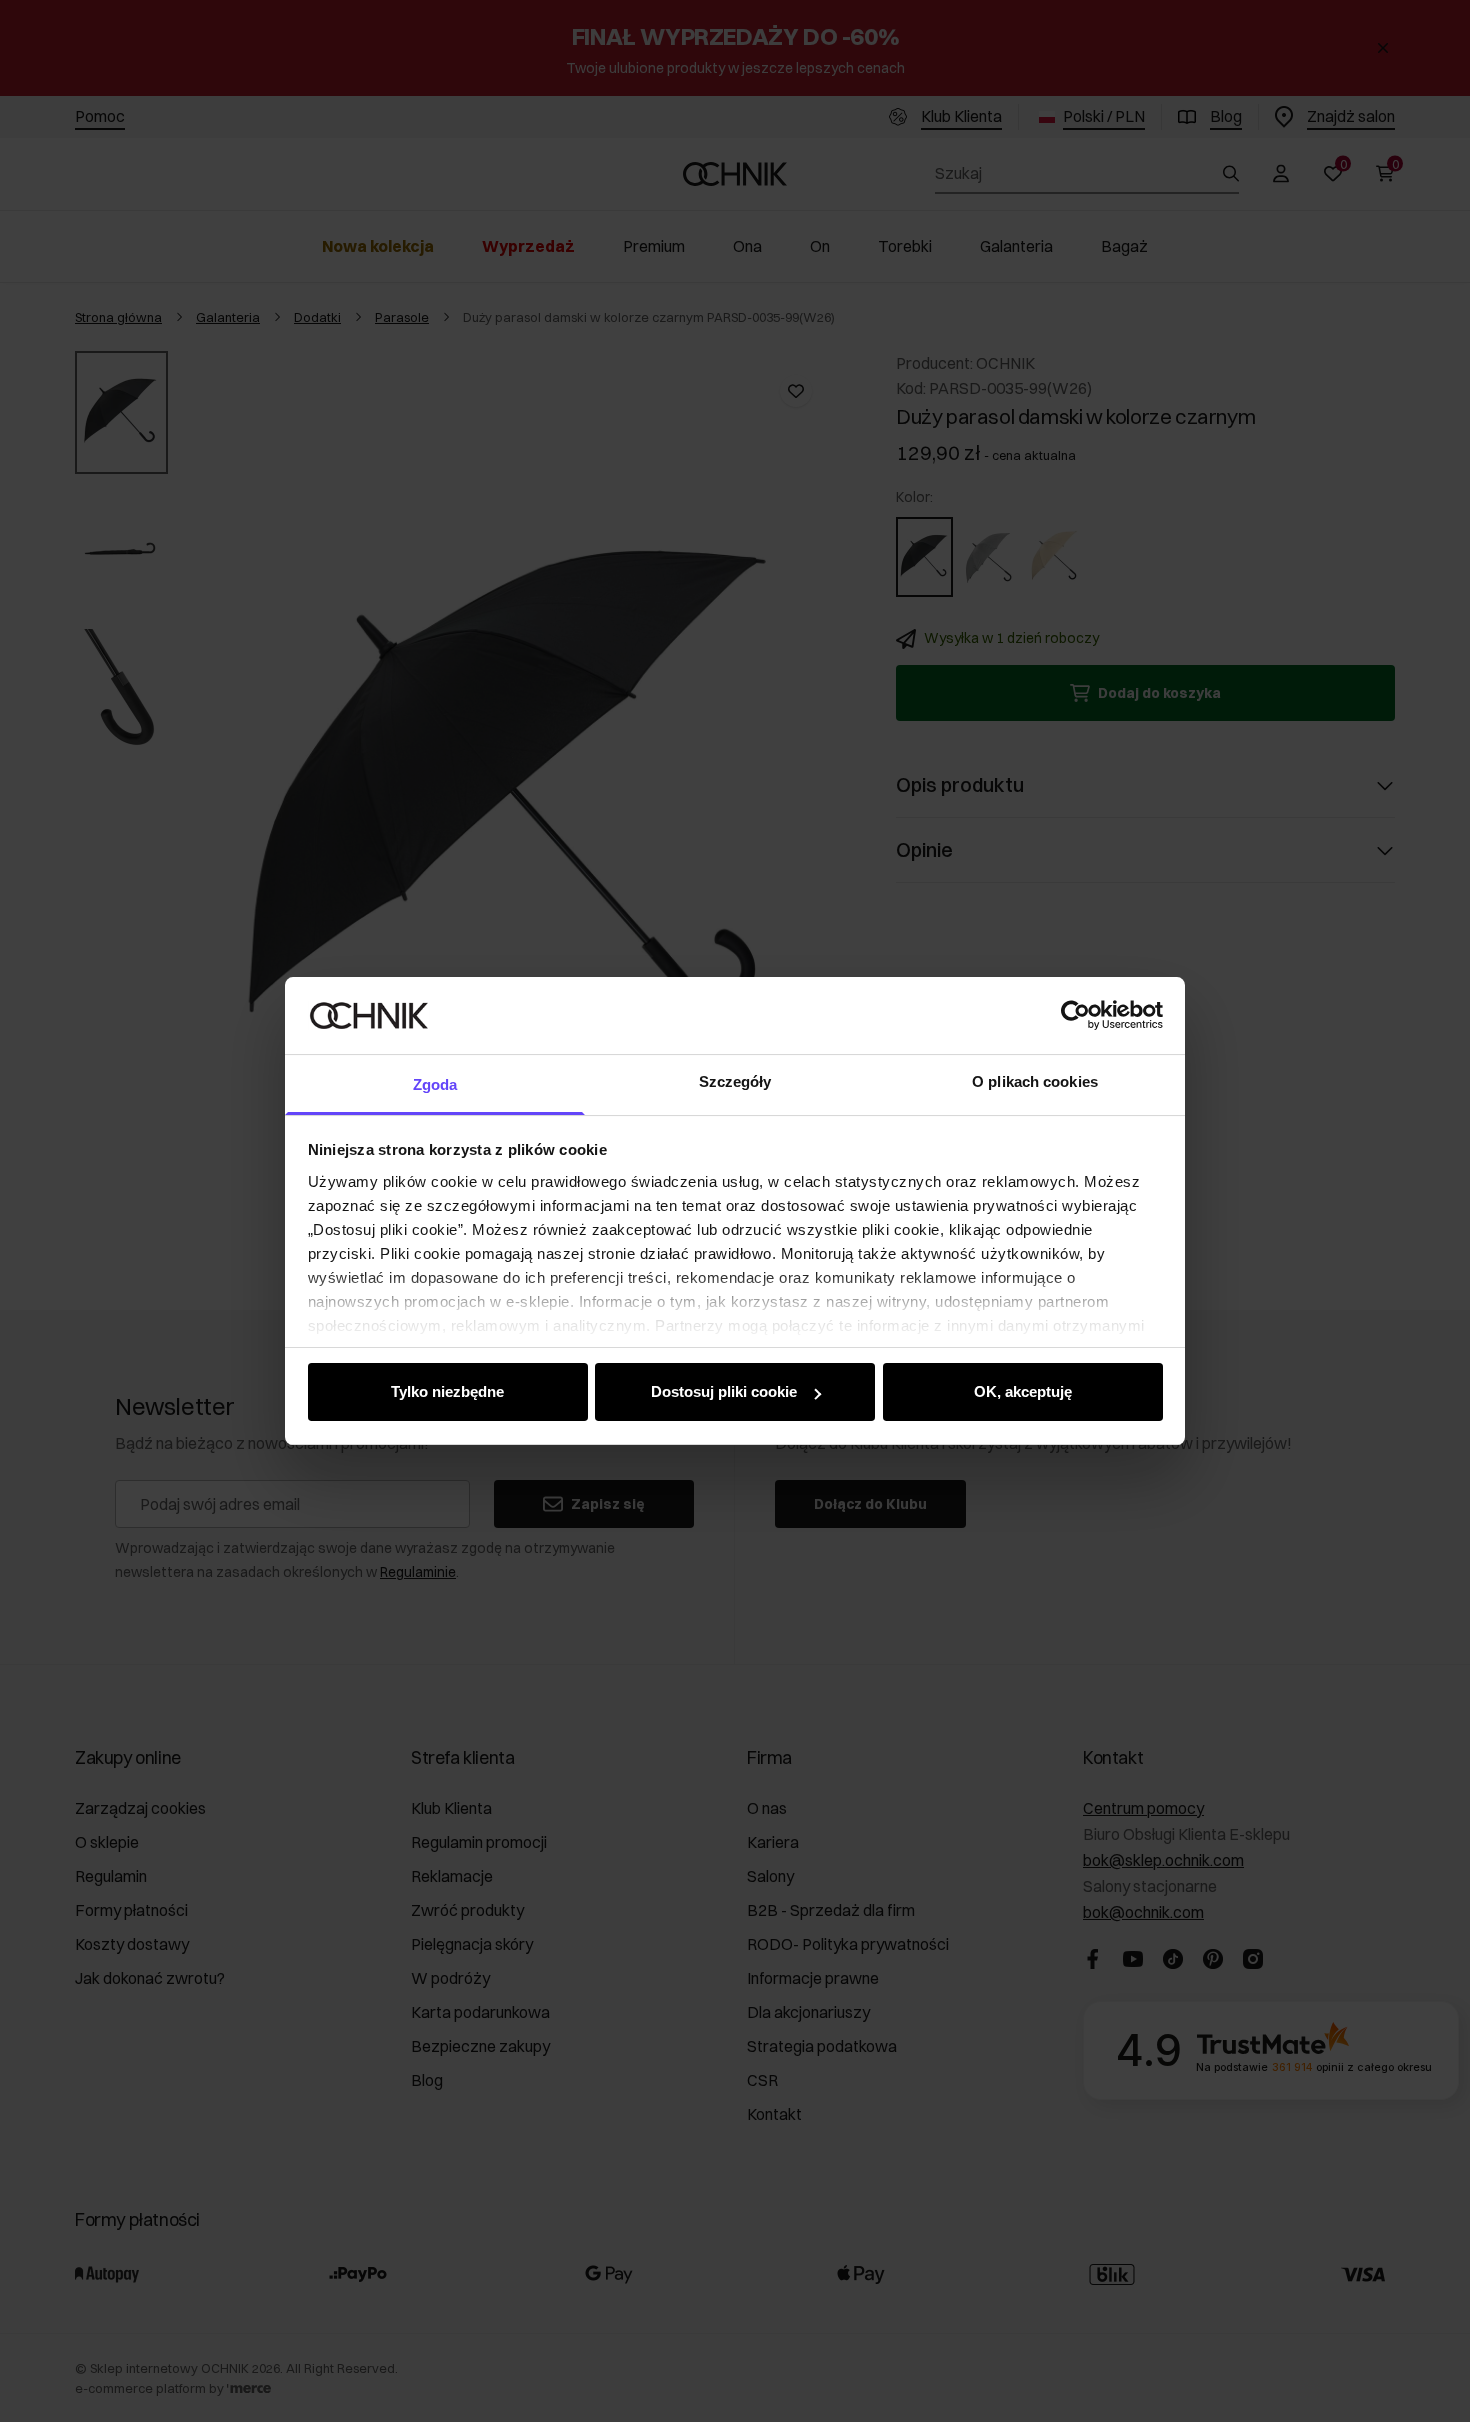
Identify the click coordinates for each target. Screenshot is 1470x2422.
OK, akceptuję (1023, 1391)
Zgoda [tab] (435, 1084)
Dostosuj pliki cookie (724, 1391)
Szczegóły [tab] (735, 1081)
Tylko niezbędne (447, 1391)
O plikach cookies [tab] (1035, 1081)
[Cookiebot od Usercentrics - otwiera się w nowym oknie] (1075, 1015)
